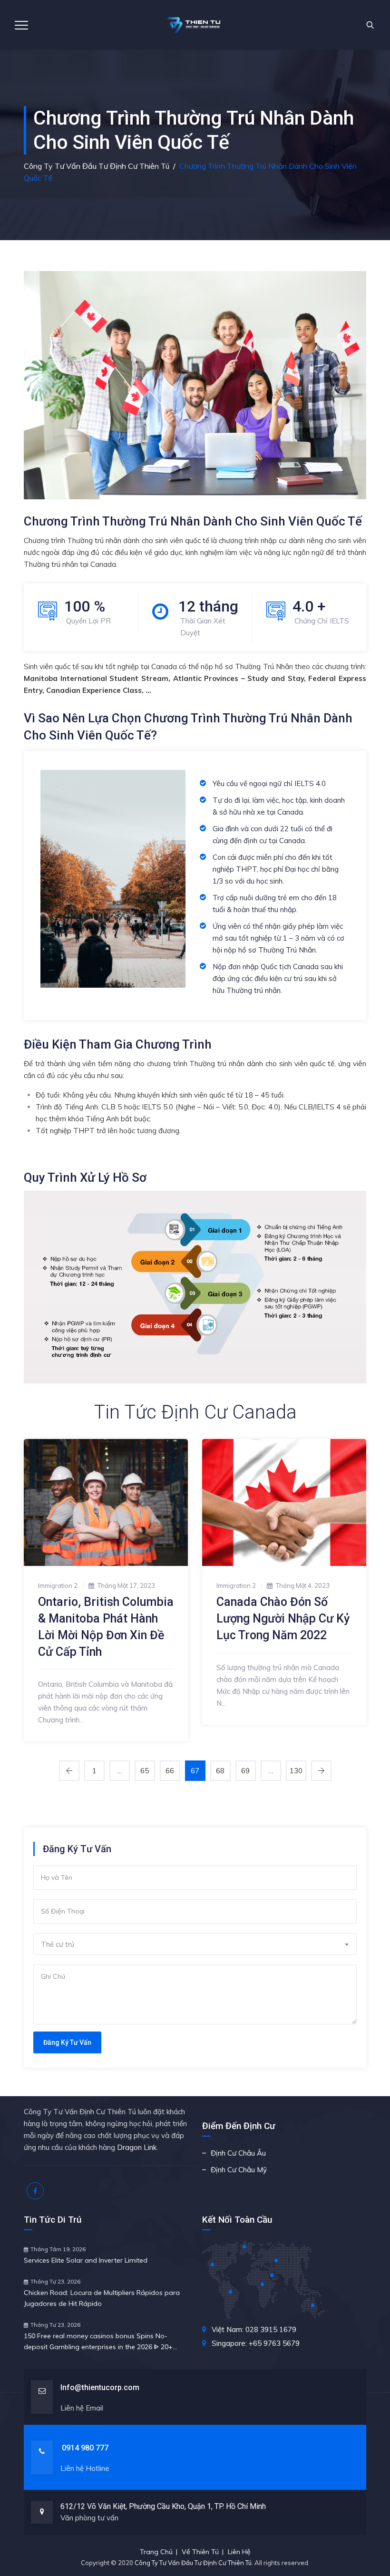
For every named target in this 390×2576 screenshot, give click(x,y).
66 (170, 1771)
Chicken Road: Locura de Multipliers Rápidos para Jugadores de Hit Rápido (102, 2298)
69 (245, 1771)
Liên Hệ (239, 2552)
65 (145, 1771)
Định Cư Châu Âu (238, 2153)
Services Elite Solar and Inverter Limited (86, 2260)
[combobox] (195, 1944)
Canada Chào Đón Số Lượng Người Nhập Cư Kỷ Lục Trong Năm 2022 (283, 1619)
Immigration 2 (58, 1585)
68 (220, 1771)
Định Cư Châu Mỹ (239, 2170)
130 (296, 1771)
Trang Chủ (156, 2552)
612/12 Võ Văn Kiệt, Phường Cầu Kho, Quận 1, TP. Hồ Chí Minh (163, 2506)
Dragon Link (137, 2147)
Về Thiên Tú (200, 2552)
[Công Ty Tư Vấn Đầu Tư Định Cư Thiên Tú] (194, 25)
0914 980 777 (85, 2448)
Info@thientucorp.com (100, 2387)
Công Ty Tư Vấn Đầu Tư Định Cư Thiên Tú (193, 2563)
